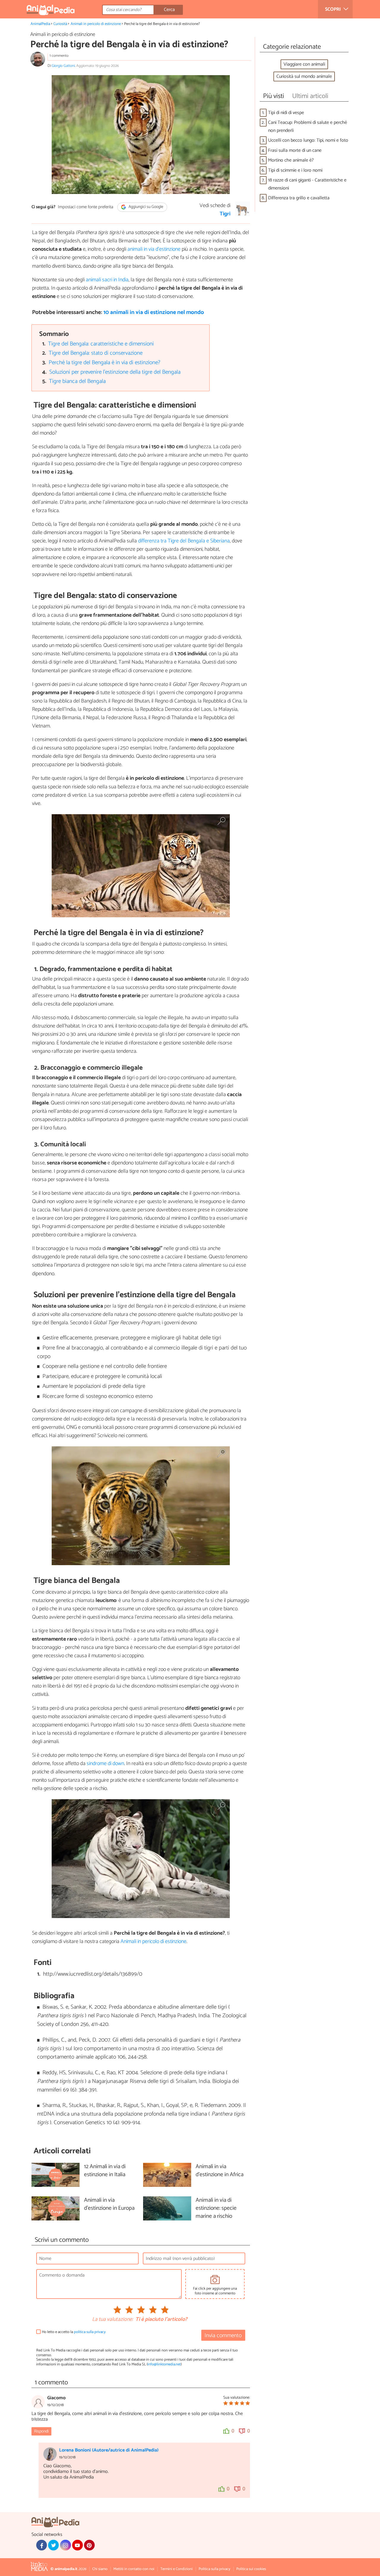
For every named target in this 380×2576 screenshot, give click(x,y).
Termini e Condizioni (176, 2569)
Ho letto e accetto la (74, 2332)
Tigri (225, 214)
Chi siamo (100, 2569)
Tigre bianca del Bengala (77, 381)
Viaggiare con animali (304, 64)
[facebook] (42, 2545)
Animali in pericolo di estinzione (96, 24)
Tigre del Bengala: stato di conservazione (96, 353)
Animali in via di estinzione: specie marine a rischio (216, 2208)
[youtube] (77, 2545)
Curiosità (60, 24)
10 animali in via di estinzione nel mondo (154, 312)
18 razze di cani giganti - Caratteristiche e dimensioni (307, 184)
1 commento (59, 56)
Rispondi (41, 2431)
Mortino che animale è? (291, 160)
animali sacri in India (107, 280)
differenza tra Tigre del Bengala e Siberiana (184, 541)
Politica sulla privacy (214, 2569)
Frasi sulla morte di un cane (295, 150)
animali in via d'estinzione (154, 249)
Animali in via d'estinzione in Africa (220, 2171)
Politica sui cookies (251, 2569)
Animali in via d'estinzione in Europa (109, 2204)
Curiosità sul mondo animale (304, 76)
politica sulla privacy (90, 2332)
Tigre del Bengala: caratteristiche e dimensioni (101, 344)
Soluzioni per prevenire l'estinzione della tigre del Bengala (115, 372)
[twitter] (53, 2545)
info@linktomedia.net (164, 2364)
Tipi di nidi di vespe (286, 113)
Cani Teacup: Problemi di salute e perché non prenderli (308, 127)
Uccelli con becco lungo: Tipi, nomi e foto (308, 140)
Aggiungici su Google (145, 207)
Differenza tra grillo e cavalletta (299, 198)
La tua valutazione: (113, 2320)
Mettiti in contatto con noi (134, 2569)
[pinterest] (89, 2545)
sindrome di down (105, 1764)
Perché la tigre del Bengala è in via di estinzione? (104, 363)
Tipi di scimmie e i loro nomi (295, 170)
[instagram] (65, 2545)
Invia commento (223, 2336)
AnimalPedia (40, 24)
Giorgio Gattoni (63, 66)
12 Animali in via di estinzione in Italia (105, 2171)
